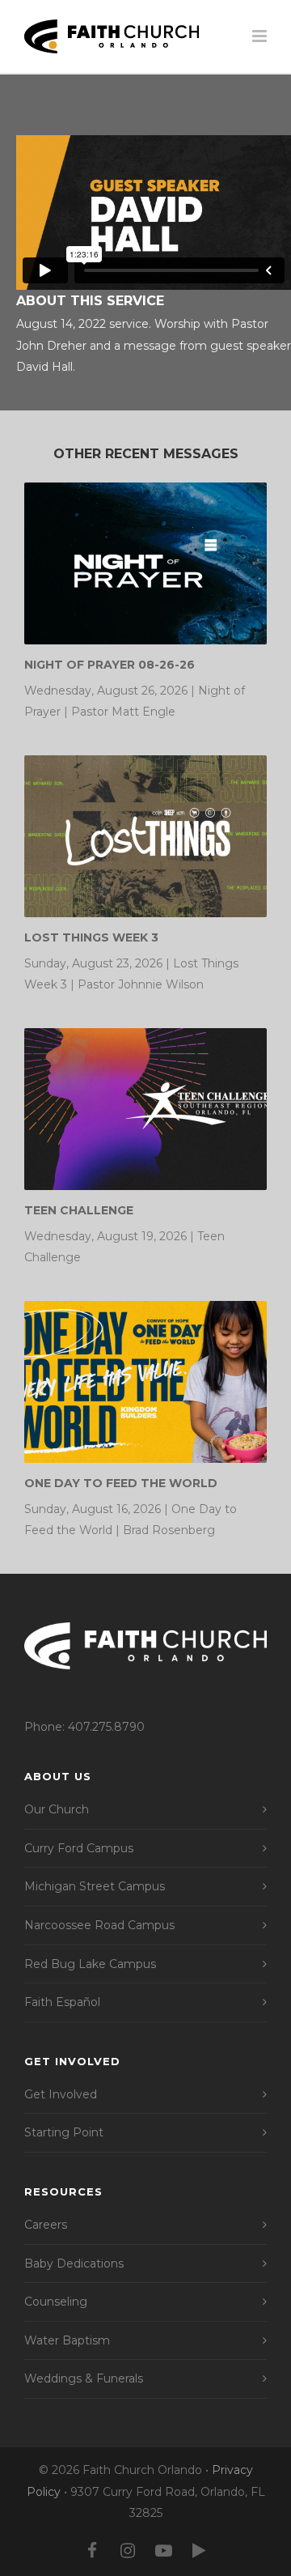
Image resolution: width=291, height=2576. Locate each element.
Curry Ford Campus (79, 1848)
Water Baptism (67, 2340)
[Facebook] (92, 2551)
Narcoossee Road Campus (99, 1925)
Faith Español (62, 2002)
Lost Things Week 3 (91, 937)
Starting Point (64, 2132)
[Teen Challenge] (145, 1109)
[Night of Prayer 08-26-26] (145, 563)
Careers (46, 2225)
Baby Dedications (74, 2264)
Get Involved (61, 2094)
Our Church (57, 1809)
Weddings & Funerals (84, 2378)
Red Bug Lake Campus (90, 1964)
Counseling (56, 2302)
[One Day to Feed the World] (145, 1382)
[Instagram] (128, 2551)
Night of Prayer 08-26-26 (110, 665)
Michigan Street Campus (95, 1886)
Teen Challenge (79, 1210)
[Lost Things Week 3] (145, 836)
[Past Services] (199, 2551)
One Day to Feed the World (121, 1483)
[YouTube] (163, 2551)
